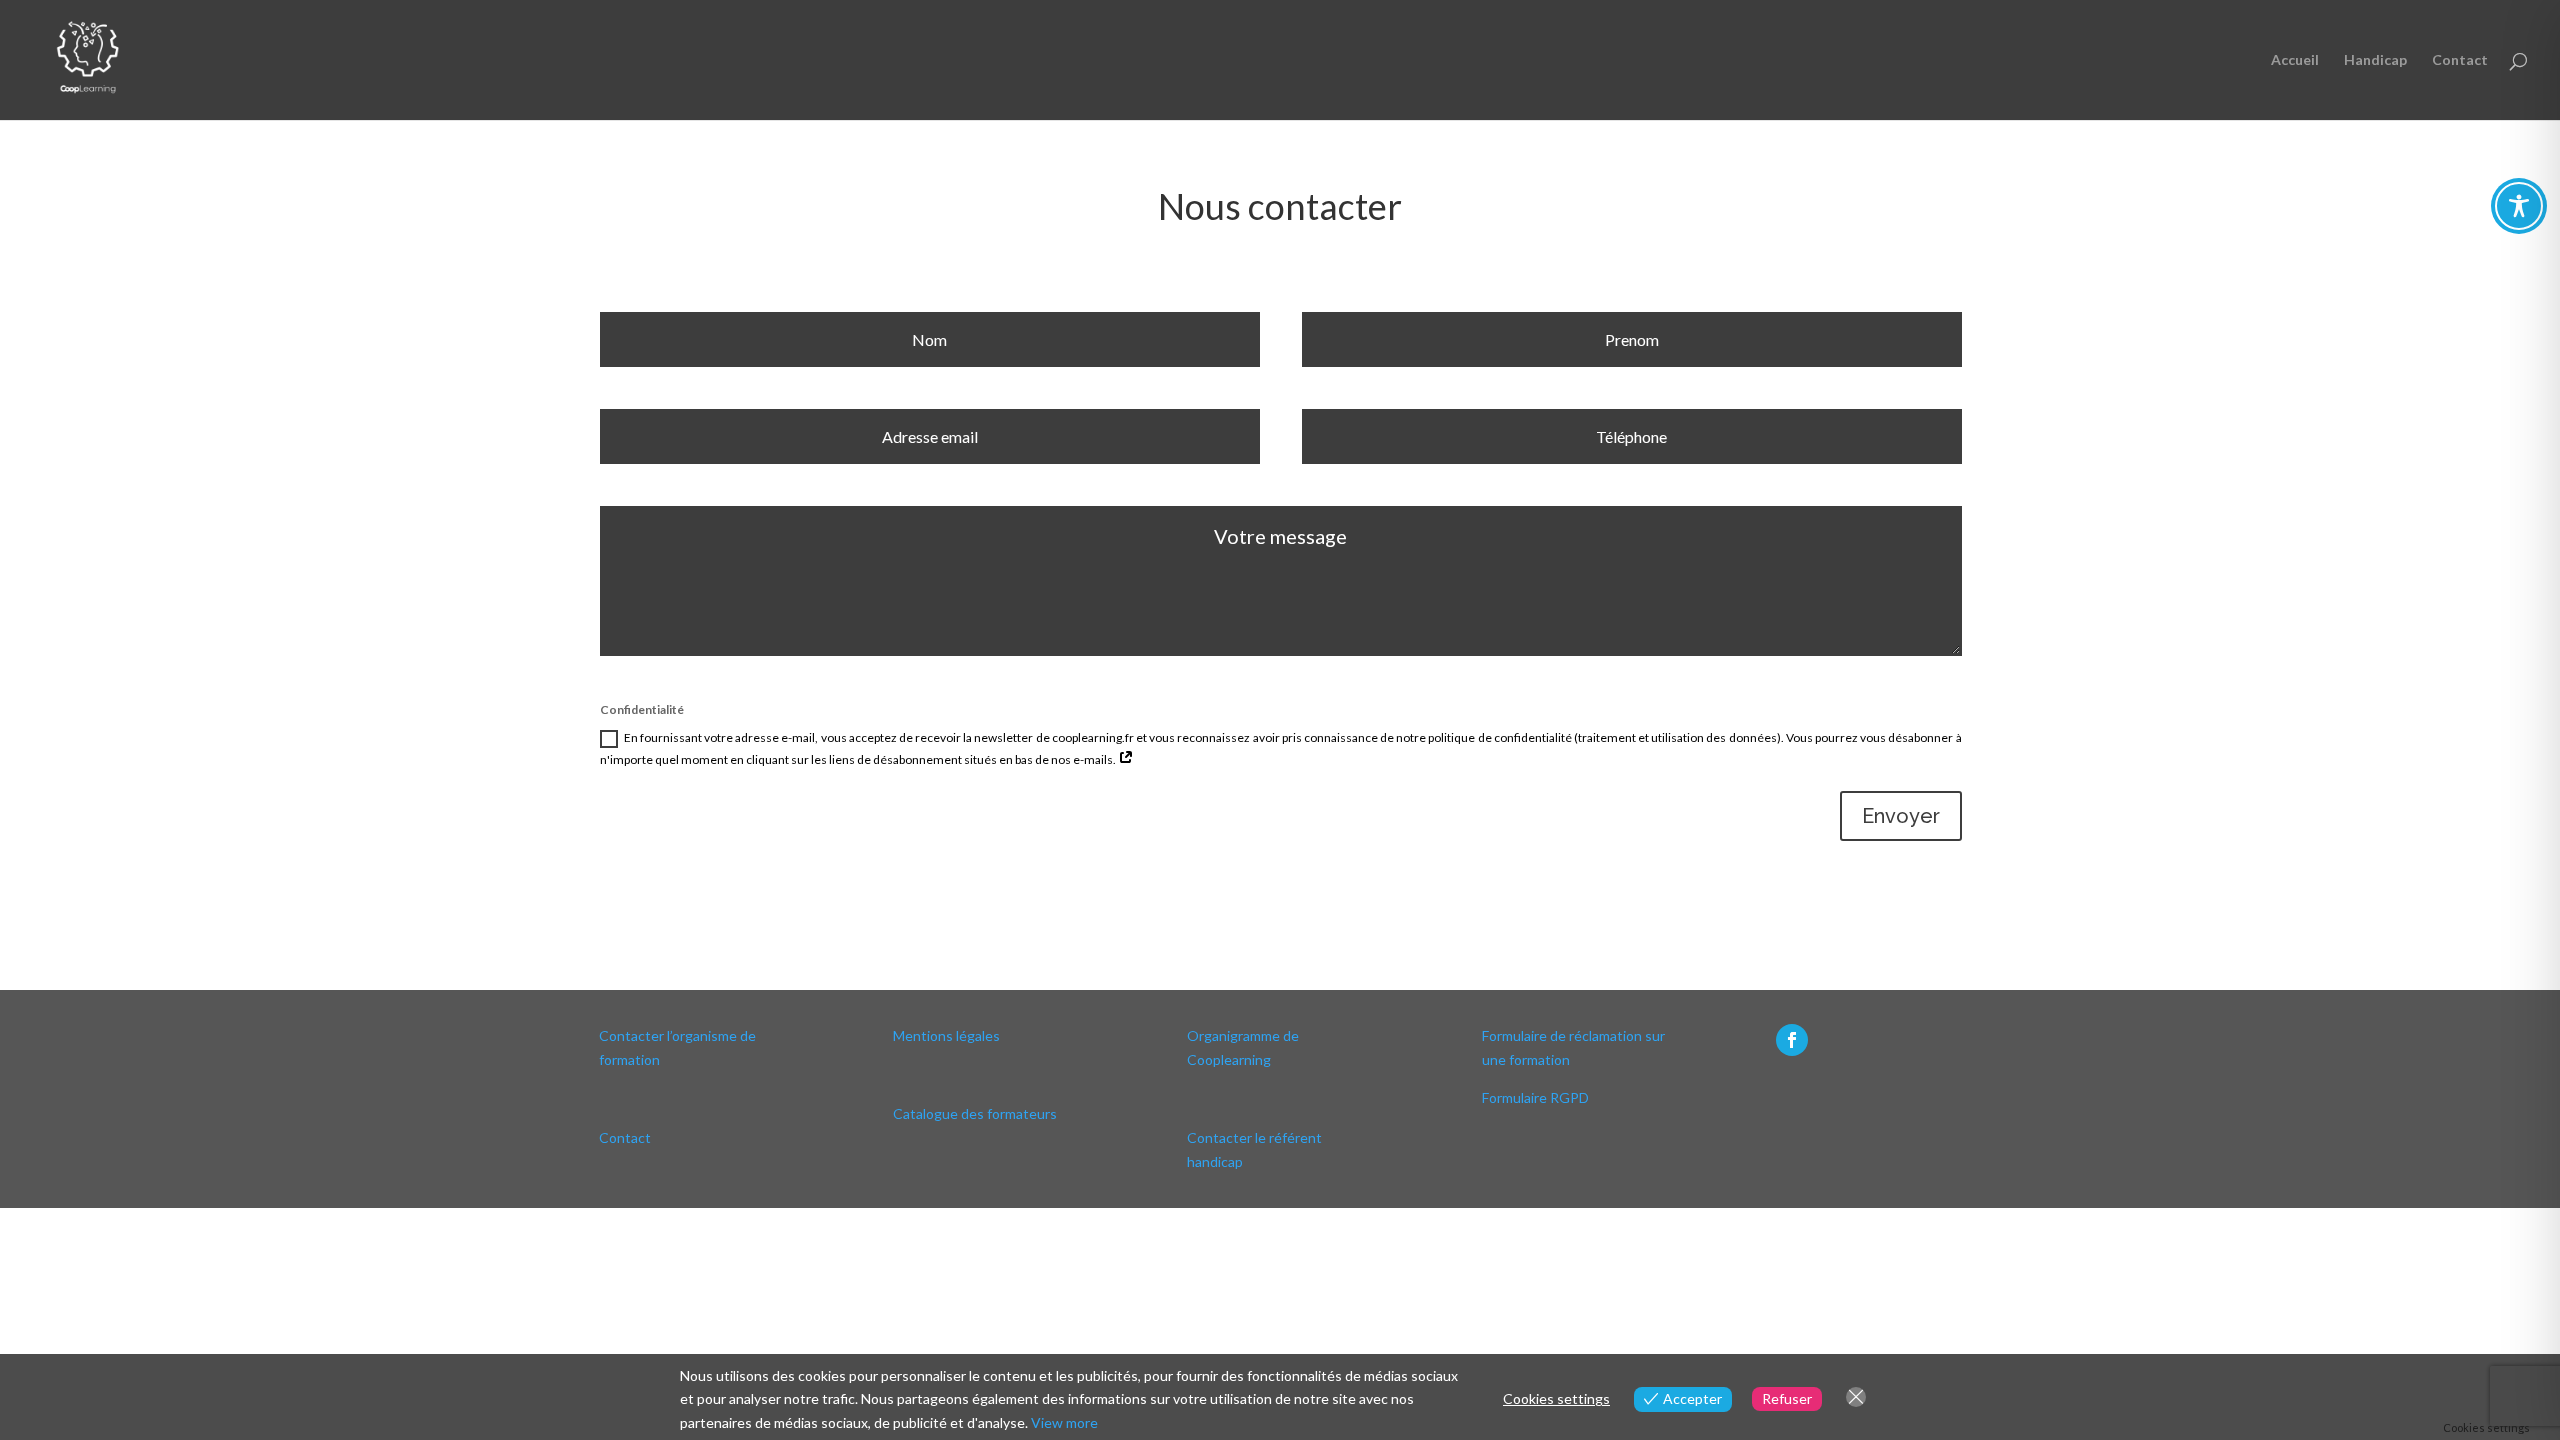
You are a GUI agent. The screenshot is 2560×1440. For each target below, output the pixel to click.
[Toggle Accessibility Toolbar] (2519, 206)
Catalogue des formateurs (975, 1113)
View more (1064, 1422)
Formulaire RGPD (1535, 1097)
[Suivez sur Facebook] (1792, 1040)
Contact (2460, 60)
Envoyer (1901, 816)
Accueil (2295, 60)
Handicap (2375, 60)
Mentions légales (946, 1035)
